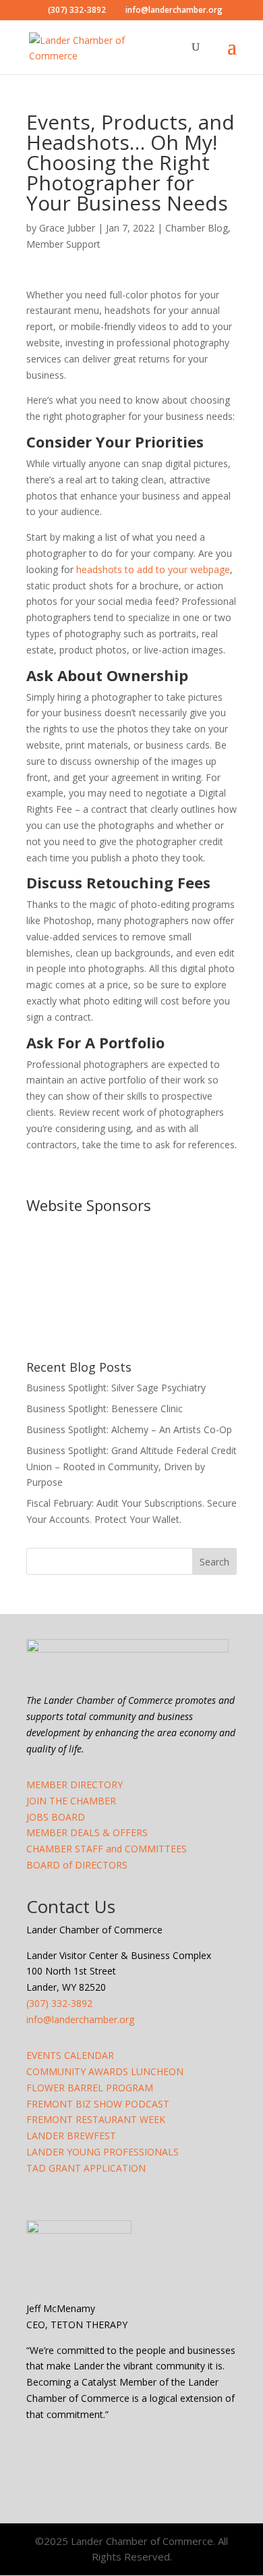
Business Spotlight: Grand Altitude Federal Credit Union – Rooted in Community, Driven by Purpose (131, 1467)
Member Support (63, 244)
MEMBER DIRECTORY (75, 1785)
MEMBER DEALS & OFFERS (87, 1832)
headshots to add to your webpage (153, 569)
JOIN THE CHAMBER (71, 1801)
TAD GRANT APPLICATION (86, 2168)
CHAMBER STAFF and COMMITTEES (107, 1849)
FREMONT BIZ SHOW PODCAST (98, 2104)
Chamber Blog (197, 228)
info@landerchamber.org (80, 2019)
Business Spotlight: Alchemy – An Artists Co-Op (129, 1429)
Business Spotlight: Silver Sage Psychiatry (116, 1388)
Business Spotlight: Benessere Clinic (105, 1408)
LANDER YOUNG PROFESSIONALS (103, 2152)
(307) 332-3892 (59, 2003)
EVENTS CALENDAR (70, 2055)
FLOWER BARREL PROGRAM (90, 2088)
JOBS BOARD (56, 1817)
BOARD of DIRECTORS (77, 1865)
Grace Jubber (67, 228)
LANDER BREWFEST (71, 2136)
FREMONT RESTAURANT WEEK (96, 2119)
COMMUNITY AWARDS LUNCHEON (105, 2071)
